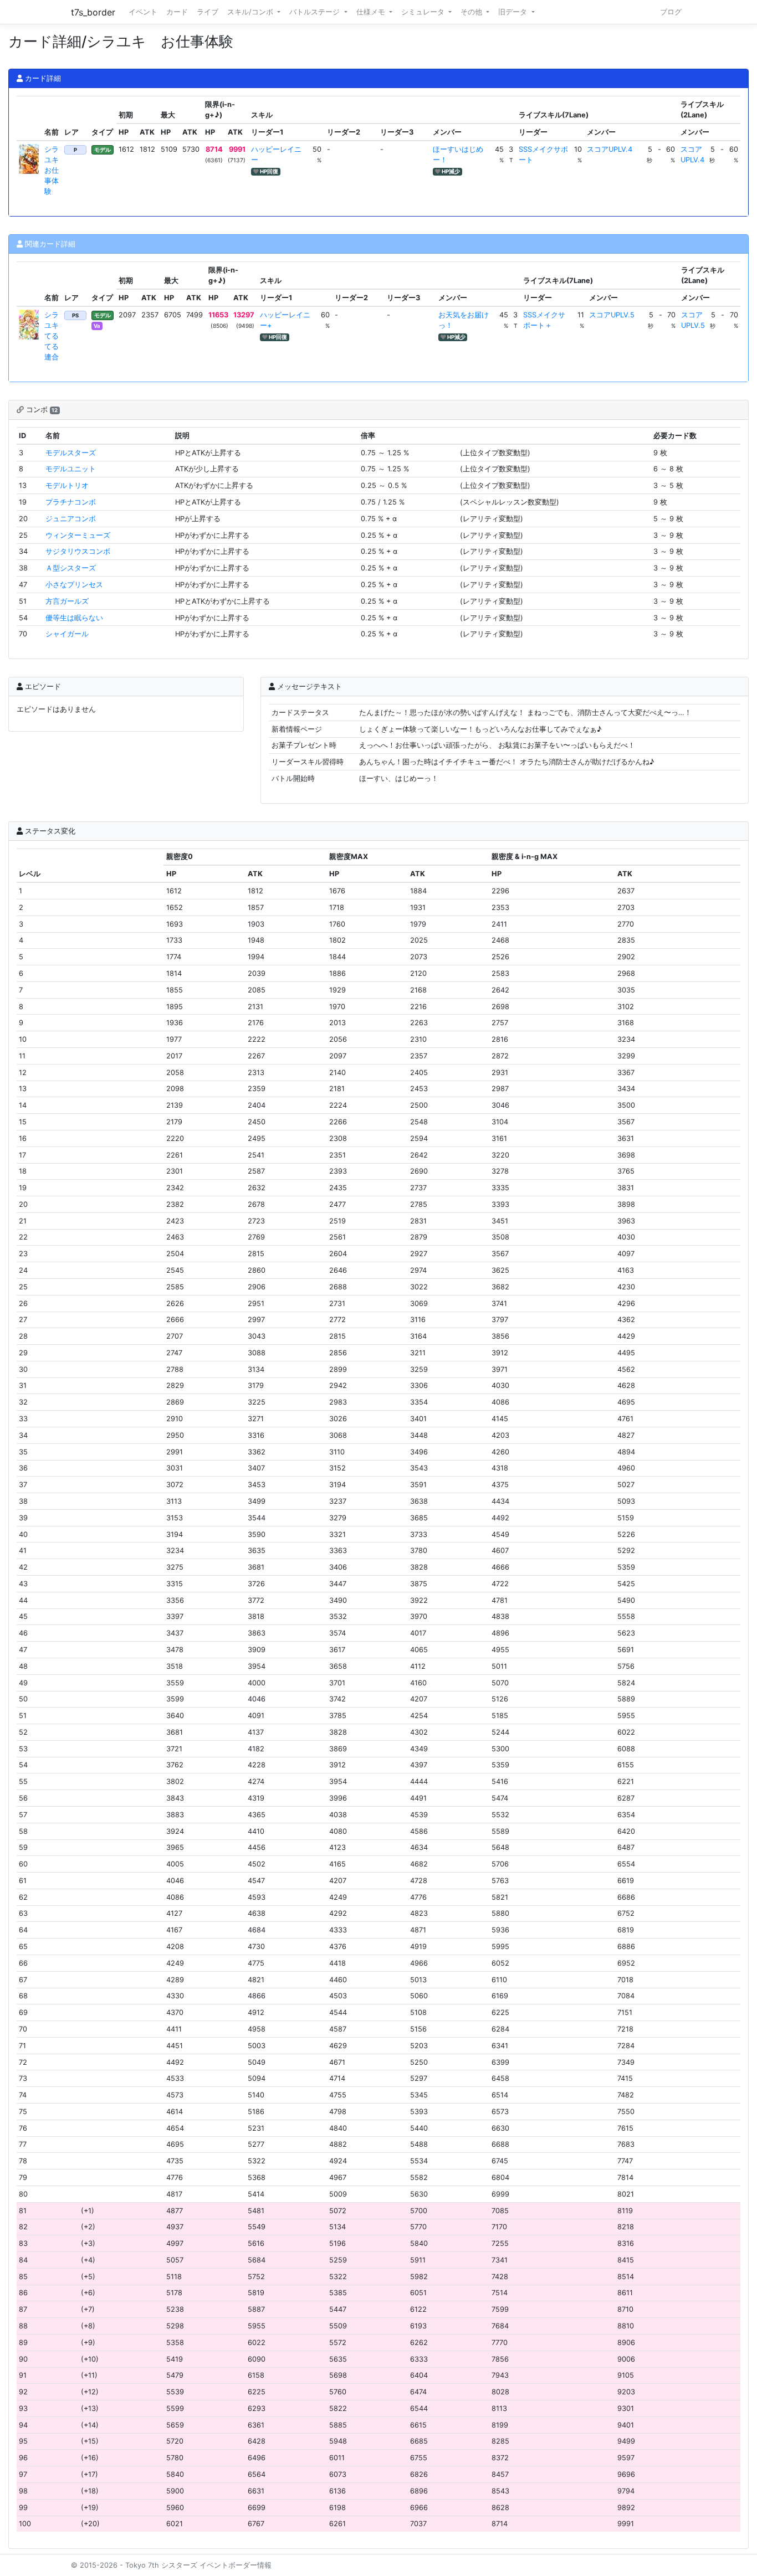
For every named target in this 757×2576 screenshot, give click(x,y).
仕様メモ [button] (372, 12)
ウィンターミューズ (78, 535)
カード (177, 12)
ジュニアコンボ (71, 519)
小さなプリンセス (74, 585)
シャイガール (67, 634)
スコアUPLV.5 (612, 315)
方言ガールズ (67, 601)
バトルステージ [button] (316, 12)
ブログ (671, 12)
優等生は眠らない (74, 618)
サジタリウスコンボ (78, 551)
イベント (143, 12)
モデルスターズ (71, 453)
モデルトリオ (67, 485)
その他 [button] (472, 12)
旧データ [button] (514, 12)
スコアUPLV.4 (610, 149)
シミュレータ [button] (424, 12)
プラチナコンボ (71, 502)
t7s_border (93, 12)
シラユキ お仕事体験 (55, 171)
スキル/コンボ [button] (251, 12)
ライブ (208, 12)
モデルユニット (71, 469)
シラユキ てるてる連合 (55, 336)
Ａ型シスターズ (71, 568)
